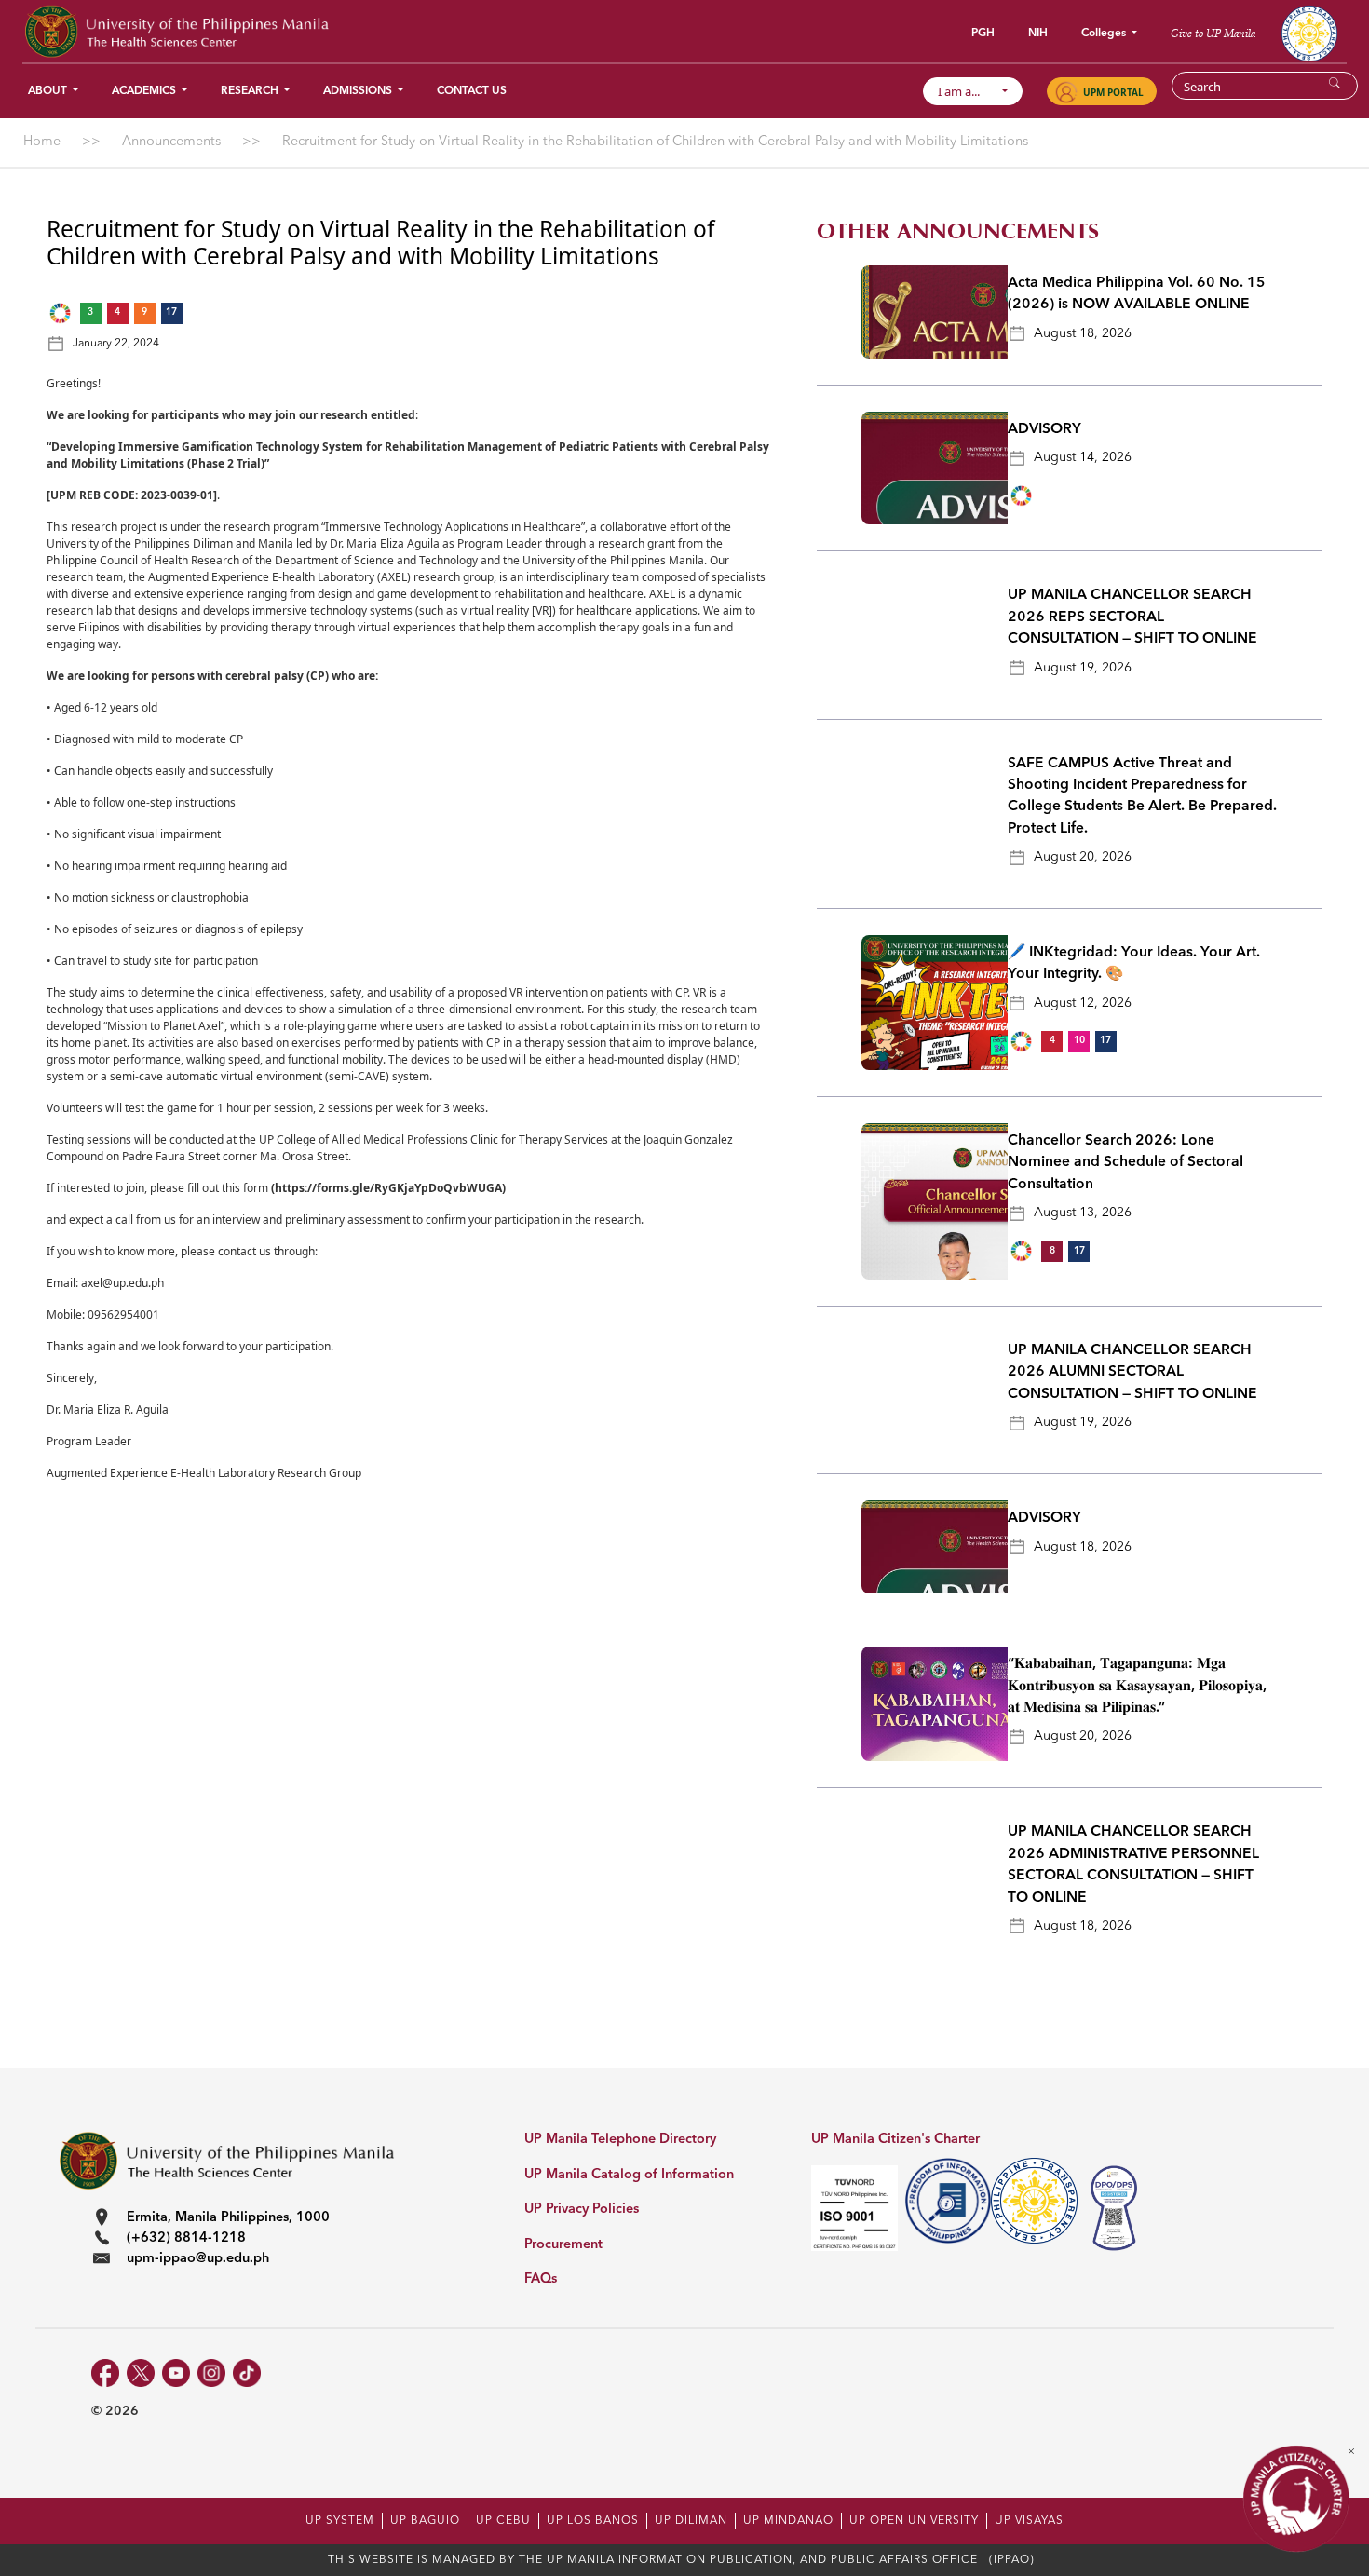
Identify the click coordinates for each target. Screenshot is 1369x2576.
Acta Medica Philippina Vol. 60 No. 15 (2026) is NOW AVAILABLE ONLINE (1137, 294)
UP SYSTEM (340, 2521)
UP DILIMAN (691, 2521)
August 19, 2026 (1083, 668)
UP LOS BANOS (593, 2521)
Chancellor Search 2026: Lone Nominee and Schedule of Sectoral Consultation (1125, 1163)
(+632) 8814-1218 (186, 2238)
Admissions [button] (359, 91)
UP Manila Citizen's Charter (895, 2140)
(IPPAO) (1012, 2560)
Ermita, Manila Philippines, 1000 (228, 2218)
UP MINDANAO (788, 2521)
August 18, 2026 (1083, 333)
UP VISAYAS (1029, 2521)
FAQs (541, 2279)
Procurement (563, 2245)
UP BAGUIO (425, 2521)
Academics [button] (145, 91)
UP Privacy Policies (582, 2210)
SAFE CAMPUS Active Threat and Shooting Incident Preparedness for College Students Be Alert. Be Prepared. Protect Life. (1142, 796)
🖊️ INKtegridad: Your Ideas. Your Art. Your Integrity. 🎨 (1134, 963)
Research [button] (251, 91)
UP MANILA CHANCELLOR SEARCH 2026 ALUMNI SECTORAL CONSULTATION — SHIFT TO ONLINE (1132, 1372)
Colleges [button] (1105, 34)
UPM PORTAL (1113, 92)
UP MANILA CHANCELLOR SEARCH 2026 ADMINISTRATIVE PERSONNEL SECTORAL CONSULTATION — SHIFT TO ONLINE (1133, 1864)
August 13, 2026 (1083, 1213)
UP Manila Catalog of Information (629, 2175)
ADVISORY (1044, 429)
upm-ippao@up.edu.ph (198, 2259)
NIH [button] (1038, 34)
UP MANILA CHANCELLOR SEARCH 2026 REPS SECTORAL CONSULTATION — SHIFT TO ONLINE (1132, 617)
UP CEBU (503, 2521)
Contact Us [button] (472, 91)
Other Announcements (958, 231)
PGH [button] (983, 34)
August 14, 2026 (1083, 457)
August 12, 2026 (1083, 1003)
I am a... (967, 91)
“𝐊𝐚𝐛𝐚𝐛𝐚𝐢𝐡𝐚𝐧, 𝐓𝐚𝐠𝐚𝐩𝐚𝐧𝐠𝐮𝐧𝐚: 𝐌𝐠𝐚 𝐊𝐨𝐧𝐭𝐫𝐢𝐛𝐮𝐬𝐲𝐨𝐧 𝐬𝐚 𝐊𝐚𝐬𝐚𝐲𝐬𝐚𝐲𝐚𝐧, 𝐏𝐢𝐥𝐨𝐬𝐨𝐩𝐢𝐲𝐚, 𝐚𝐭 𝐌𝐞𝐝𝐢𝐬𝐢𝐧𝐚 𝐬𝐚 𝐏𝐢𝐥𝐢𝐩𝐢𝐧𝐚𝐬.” (1137, 1686)
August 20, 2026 (1083, 857)
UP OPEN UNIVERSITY (914, 2521)
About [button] (49, 91)
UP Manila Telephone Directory (620, 2140)
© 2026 (115, 2411)
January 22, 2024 (116, 344)
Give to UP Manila (1213, 33)
